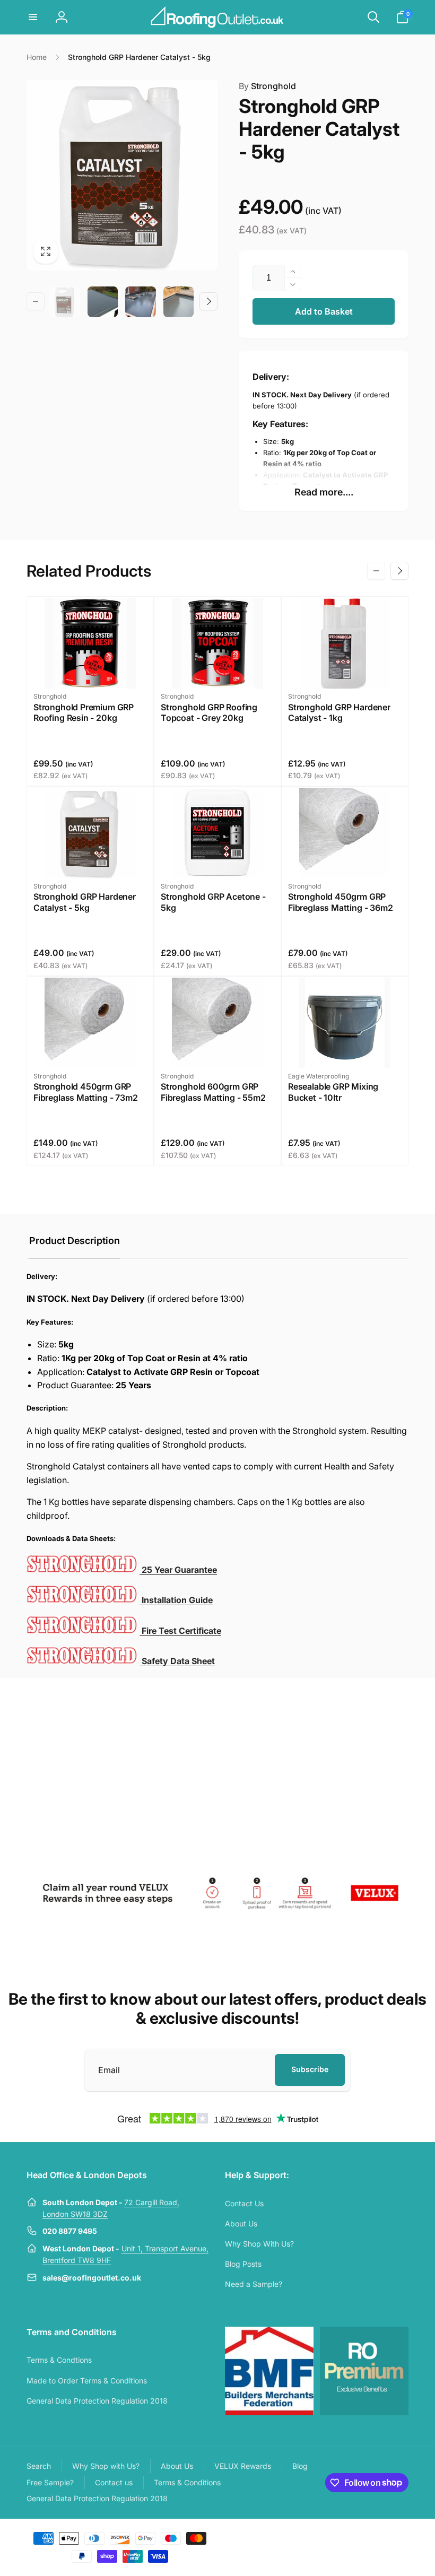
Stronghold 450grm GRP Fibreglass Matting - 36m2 (341, 902)
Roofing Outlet (338, 2537)
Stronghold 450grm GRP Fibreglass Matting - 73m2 (86, 1092)
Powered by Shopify (383, 2537)
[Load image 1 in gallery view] (65, 302)
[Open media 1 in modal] (122, 175)
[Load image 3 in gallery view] (141, 302)
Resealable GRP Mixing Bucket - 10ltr (333, 1092)
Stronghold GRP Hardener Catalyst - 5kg (85, 902)
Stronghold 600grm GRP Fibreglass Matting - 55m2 (213, 1092)
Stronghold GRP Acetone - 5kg (213, 902)
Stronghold (267, 86)
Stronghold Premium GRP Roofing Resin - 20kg (84, 713)
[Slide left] (36, 301)
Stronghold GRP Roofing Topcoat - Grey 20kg (209, 713)
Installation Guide (176, 1600)
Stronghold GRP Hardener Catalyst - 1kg (339, 713)
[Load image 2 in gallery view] (103, 302)
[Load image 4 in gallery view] (179, 302)
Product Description (75, 1241)
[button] (33, 17)
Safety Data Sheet (177, 1661)
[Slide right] (208, 301)
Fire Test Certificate (180, 1631)
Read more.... (324, 492)
